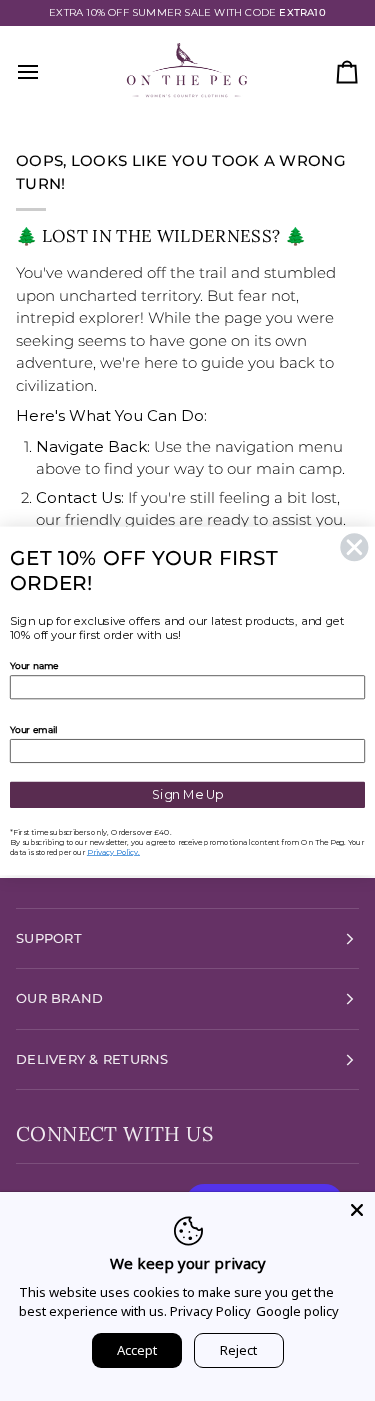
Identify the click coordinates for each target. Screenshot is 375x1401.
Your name (34, 665)
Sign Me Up (187, 794)
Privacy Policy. (113, 851)
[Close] (357, 1210)
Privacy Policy (210, 1311)
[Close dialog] (354, 546)
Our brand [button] (59, 998)
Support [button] (49, 938)
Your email (34, 729)
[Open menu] (46, 72)
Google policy (297, 1311)
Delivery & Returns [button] (92, 1059)
